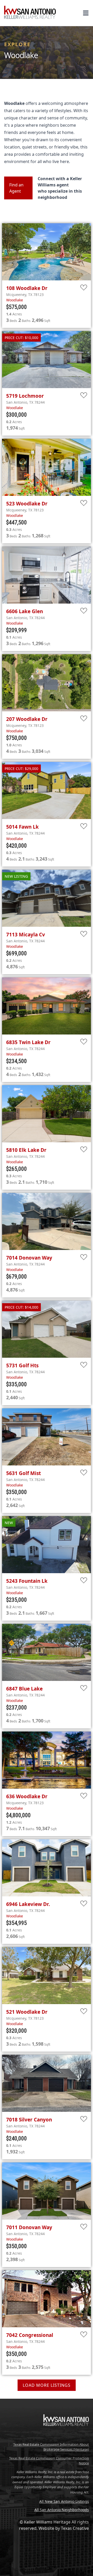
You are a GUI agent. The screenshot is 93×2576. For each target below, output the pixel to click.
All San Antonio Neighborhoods (62, 2510)
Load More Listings (47, 2385)
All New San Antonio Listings (64, 2501)
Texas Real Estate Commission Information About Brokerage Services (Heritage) (51, 2447)
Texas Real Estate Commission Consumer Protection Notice (49, 2461)
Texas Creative (75, 2528)
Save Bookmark (84, 288)
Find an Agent (16, 188)
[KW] (66, 2437)
